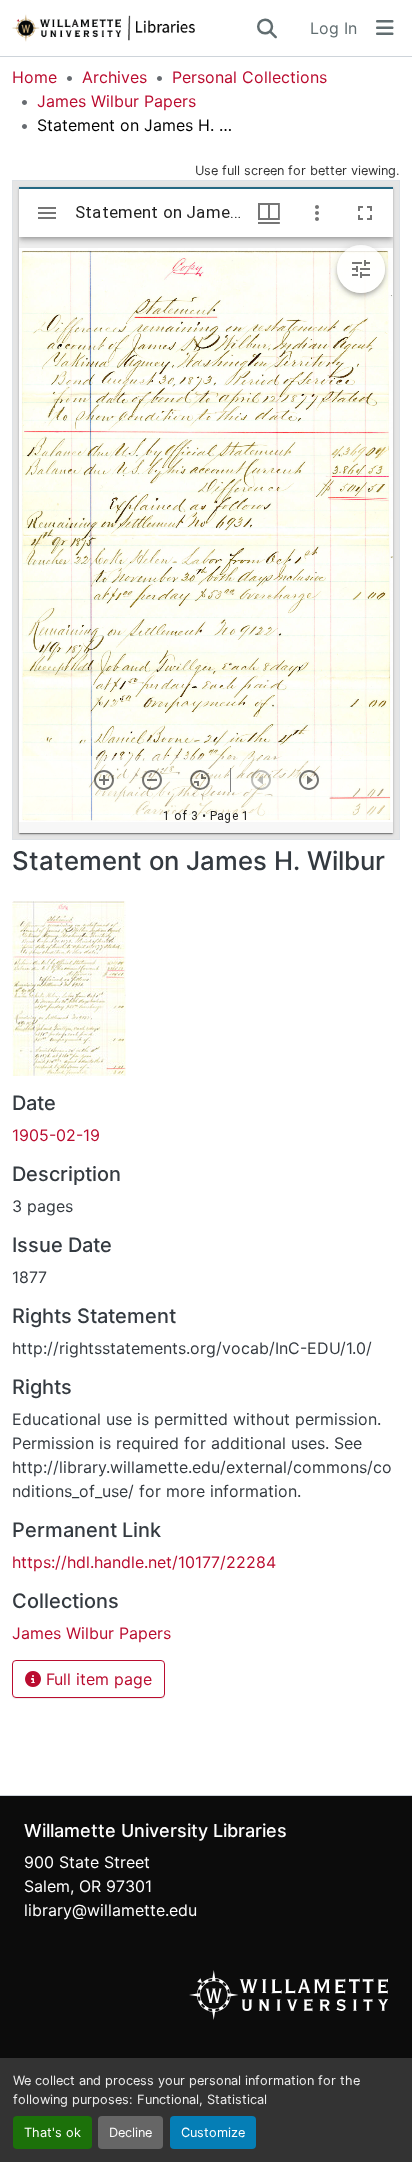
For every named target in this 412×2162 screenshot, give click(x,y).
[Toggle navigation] (385, 28)
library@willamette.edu (110, 1910)
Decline (130, 2132)
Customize (213, 2132)
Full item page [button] (96, 1679)
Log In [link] (333, 28)
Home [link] (34, 77)
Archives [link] (114, 77)
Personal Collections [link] (249, 77)
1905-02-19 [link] (56, 1135)
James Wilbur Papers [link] (116, 101)
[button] (133, 28)
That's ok (52, 2132)
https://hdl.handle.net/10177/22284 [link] (144, 1562)
